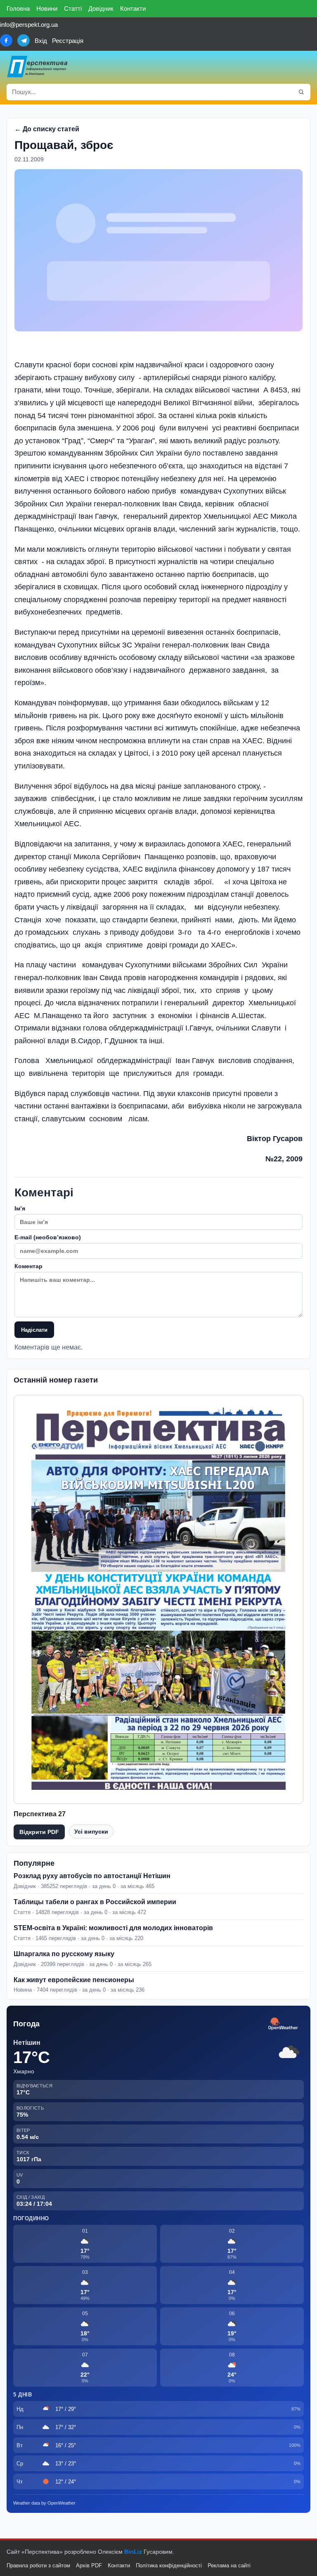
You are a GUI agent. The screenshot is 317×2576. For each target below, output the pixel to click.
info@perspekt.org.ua (29, 25)
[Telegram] (24, 40)
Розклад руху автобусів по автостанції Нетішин (92, 1876)
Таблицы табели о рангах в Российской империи (95, 1902)
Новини (47, 8)
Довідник (101, 8)
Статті (73, 8)
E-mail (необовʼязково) (48, 1237)
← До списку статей (47, 129)
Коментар (28, 1266)
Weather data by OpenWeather (44, 2503)
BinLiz (133, 2552)
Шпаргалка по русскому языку (64, 1954)
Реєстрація (68, 41)
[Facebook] (6, 40)
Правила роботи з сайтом (38, 2565)
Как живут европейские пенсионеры (74, 1980)
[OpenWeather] (283, 2024)
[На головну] (38, 66)
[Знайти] (301, 92)
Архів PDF (89, 2565)
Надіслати (34, 1330)
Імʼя (20, 1208)
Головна (18, 8)
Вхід (41, 41)
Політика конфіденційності (169, 2565)
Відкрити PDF (39, 1832)
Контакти (133, 8)
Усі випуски (91, 1832)
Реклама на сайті (229, 2565)
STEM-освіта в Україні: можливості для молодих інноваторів (113, 1928)
